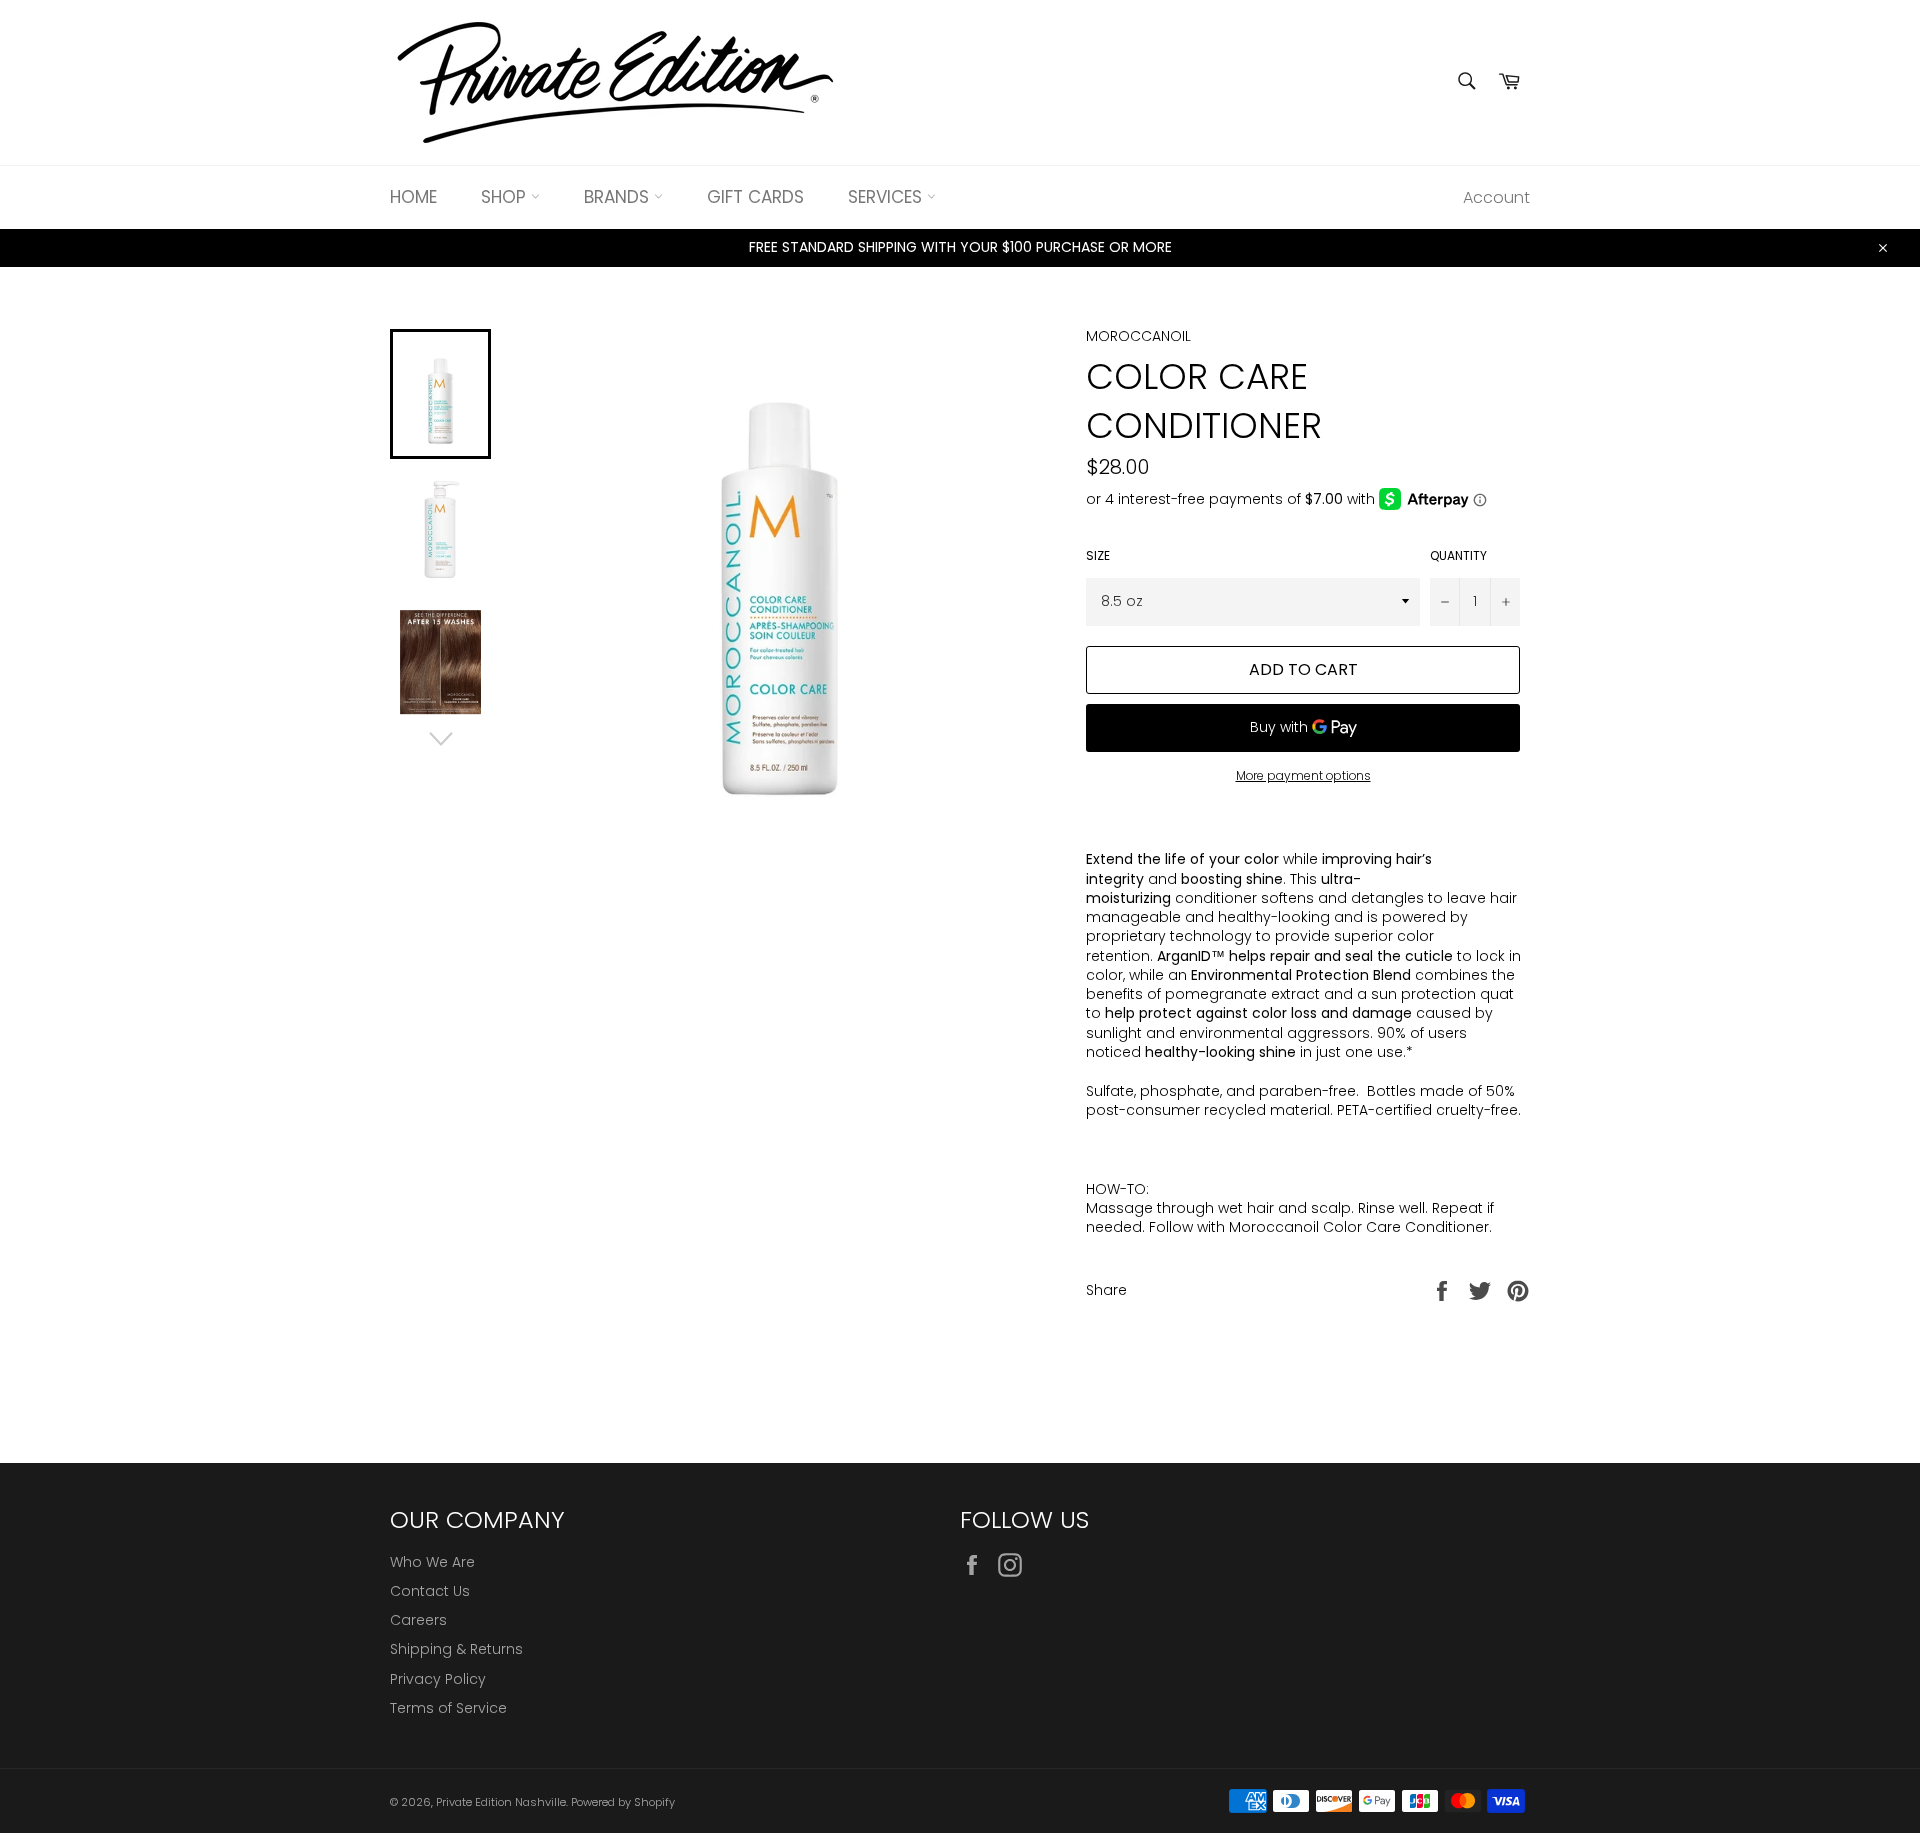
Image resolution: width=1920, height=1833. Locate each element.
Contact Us (430, 1591)
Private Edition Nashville (501, 1802)
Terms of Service (448, 1708)
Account (1496, 197)
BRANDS (619, 197)
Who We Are (432, 1562)
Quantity (1458, 556)
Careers (418, 1620)
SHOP (506, 197)
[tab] (1308, 1189)
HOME (413, 197)
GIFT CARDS (755, 197)
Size (1098, 556)
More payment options (1303, 776)
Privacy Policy (438, 1679)
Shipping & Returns (456, 1649)
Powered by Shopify (623, 1802)
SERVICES (887, 197)
